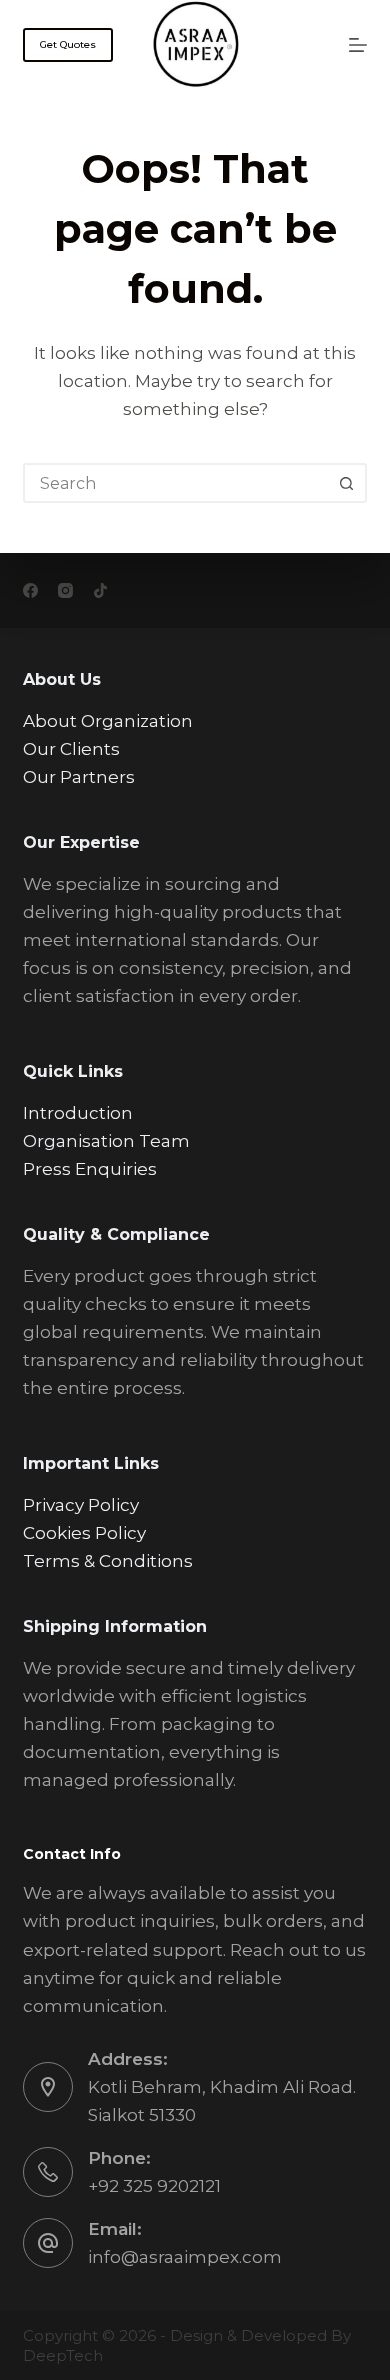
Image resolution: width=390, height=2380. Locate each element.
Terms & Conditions (108, 1561)
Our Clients (71, 749)
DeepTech (63, 2355)
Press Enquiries (90, 1169)
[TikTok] (100, 590)
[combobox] (176, 483)
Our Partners (79, 777)
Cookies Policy (84, 1533)
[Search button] (347, 483)
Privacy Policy (81, 1505)
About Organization (108, 721)
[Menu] (358, 45)
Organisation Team (106, 1141)
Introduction (78, 1113)
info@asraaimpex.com (185, 2257)
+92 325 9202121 (154, 2186)
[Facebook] (30, 590)
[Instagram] (65, 590)
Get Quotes (68, 44)
